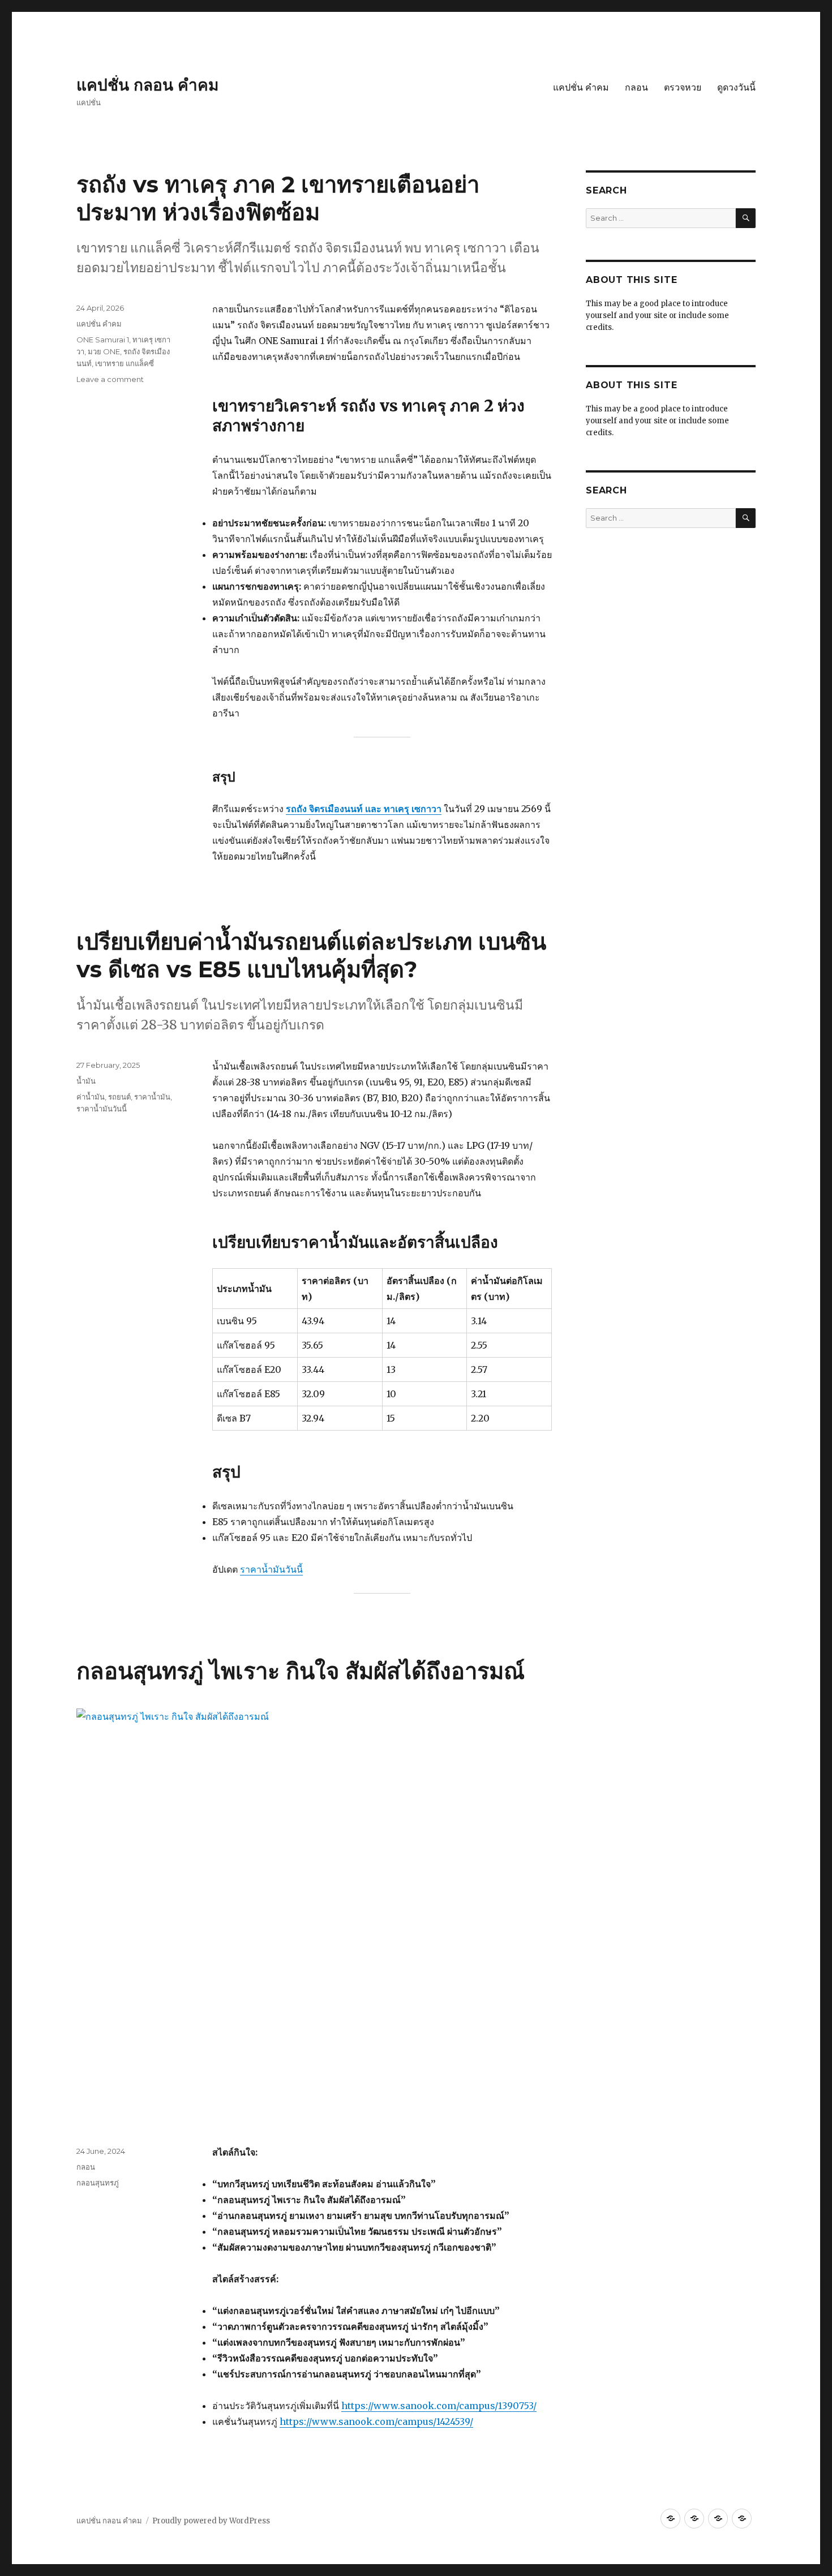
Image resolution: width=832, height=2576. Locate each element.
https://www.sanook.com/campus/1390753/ (439, 2406)
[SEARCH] (746, 218)
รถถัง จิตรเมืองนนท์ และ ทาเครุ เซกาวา (364, 809)
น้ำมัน (86, 1081)
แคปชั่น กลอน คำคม (147, 85)
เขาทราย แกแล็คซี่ (125, 363)
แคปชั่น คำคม (581, 87)
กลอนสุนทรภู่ (98, 2183)
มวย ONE (104, 351)
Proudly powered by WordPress (211, 2521)
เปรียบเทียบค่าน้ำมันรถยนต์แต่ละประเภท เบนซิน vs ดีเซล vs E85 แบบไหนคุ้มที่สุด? (311, 955)
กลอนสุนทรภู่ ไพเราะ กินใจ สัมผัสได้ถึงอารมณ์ (301, 1671)
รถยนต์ (119, 1097)
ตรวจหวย (683, 87)
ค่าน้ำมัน (91, 1097)
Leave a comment (110, 379)
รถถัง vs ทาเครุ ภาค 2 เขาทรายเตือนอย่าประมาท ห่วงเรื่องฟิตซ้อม (278, 198)
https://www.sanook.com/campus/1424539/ (376, 2422)
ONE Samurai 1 (103, 340)
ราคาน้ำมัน (152, 1097)
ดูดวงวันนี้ (736, 87)
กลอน (636, 87)
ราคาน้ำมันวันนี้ (271, 1569)
